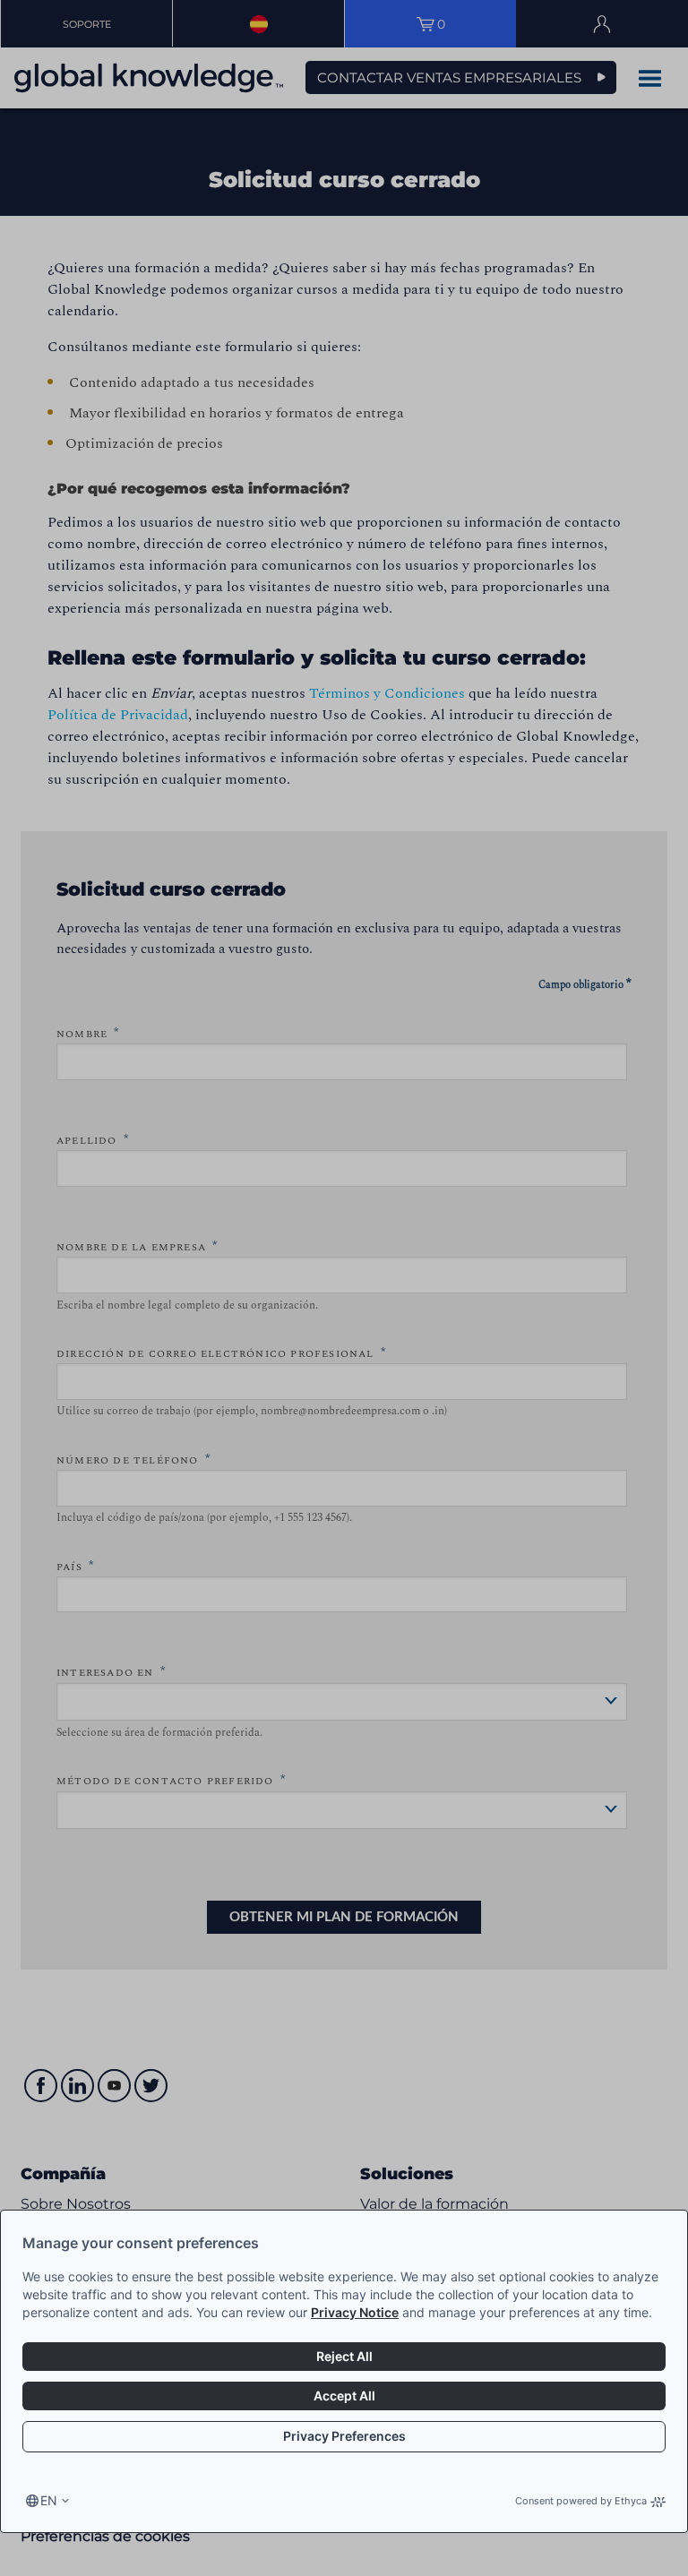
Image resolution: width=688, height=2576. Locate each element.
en (49, 2500)
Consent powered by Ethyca (581, 2501)
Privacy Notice (355, 2312)
